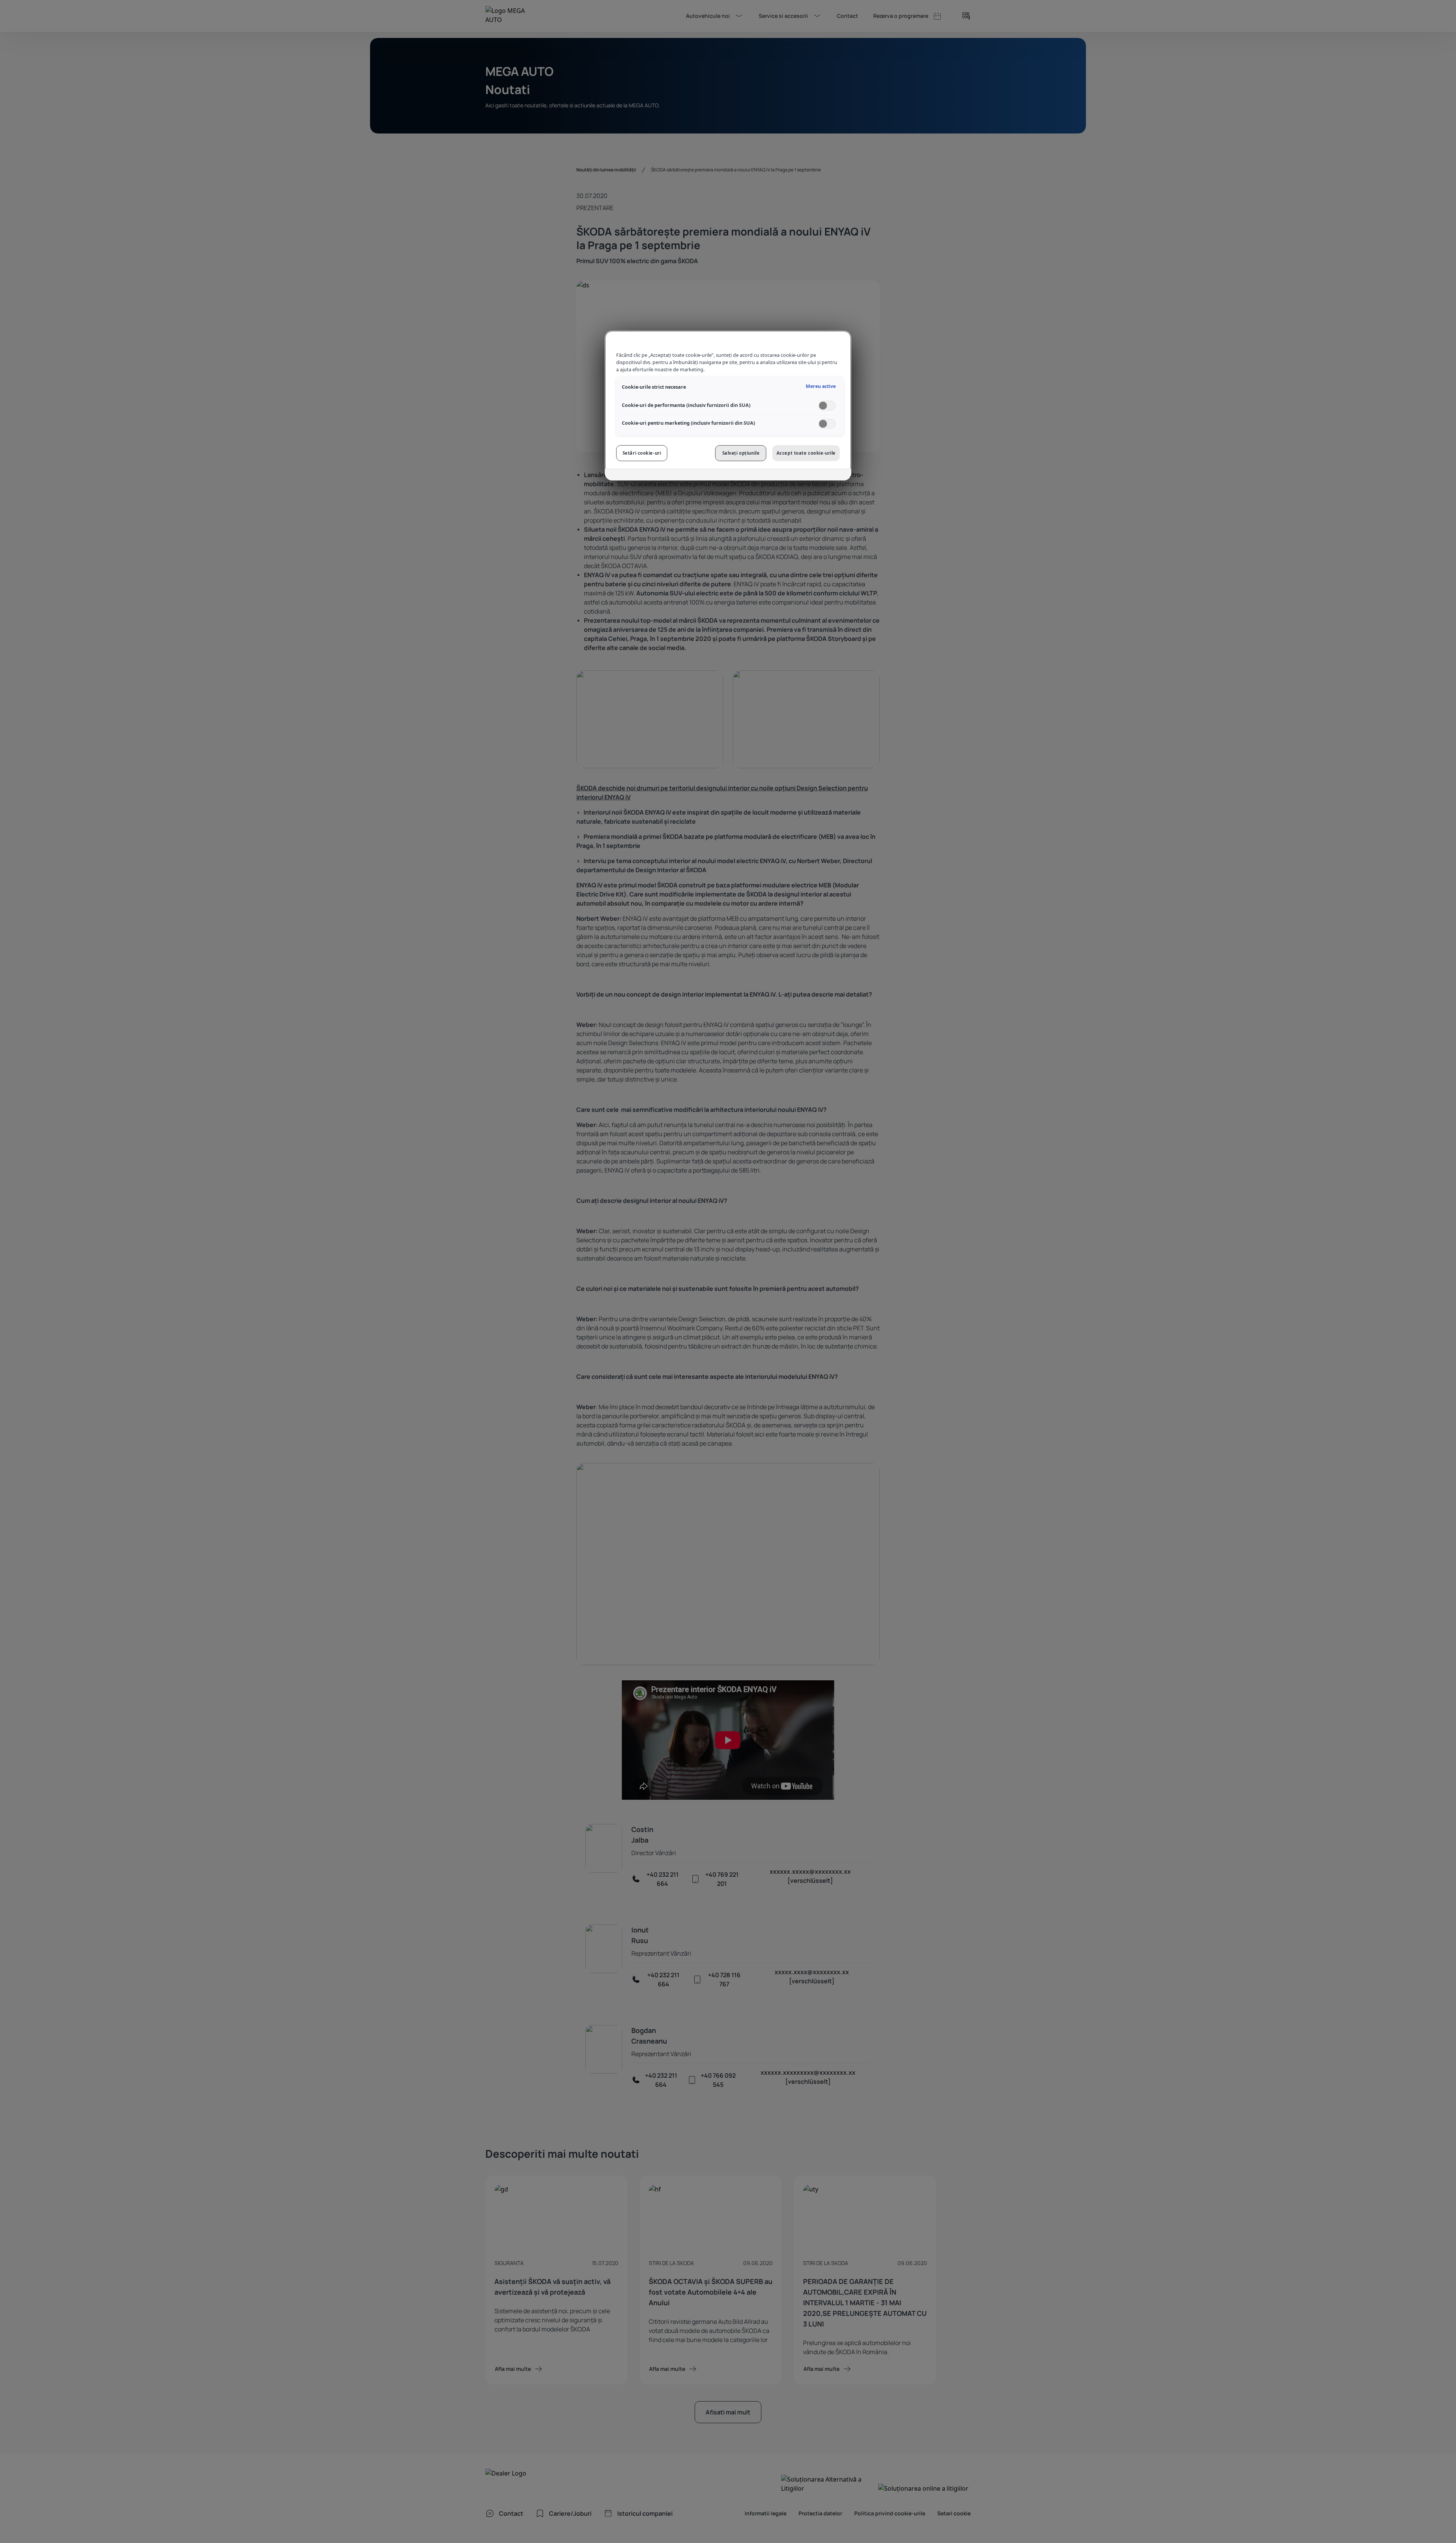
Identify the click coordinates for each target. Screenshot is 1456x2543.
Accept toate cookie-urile (806, 453)
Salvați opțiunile (741, 453)
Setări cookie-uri (642, 453)
